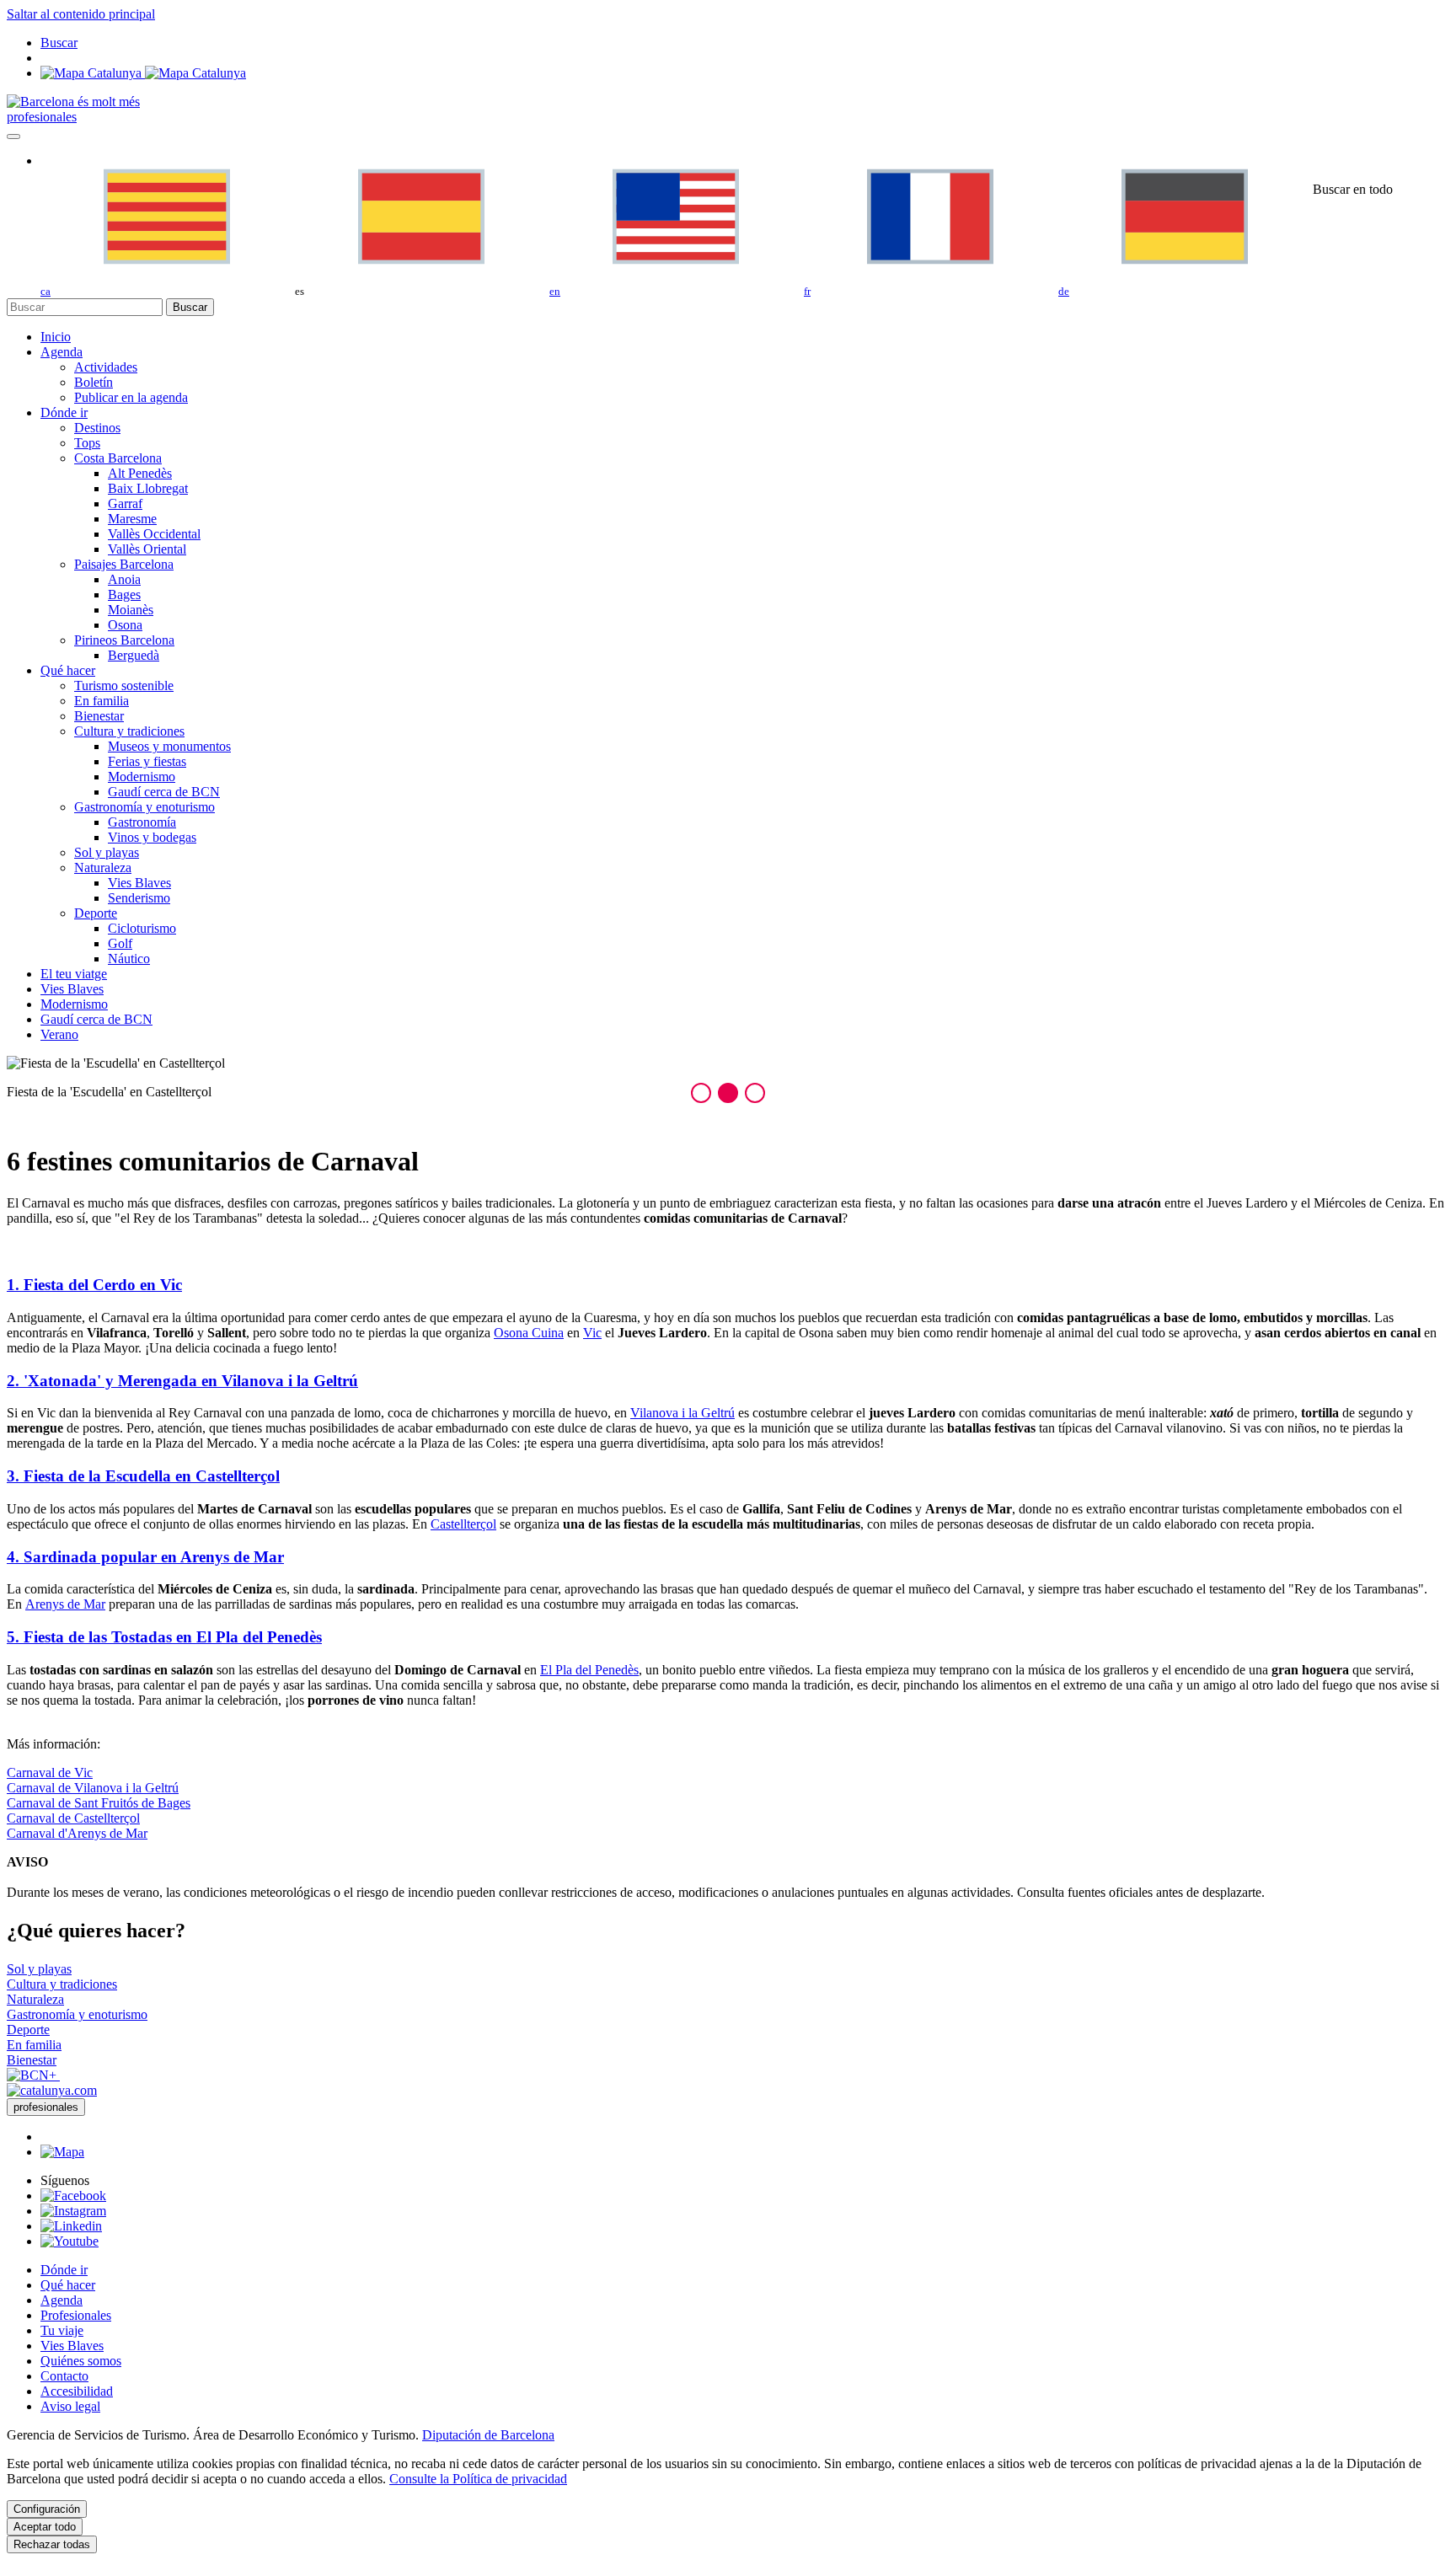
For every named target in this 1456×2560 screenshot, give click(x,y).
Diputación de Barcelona (488, 2435)
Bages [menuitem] (124, 594)
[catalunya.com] (52, 2090)
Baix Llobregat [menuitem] (148, 488)
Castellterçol (463, 1524)
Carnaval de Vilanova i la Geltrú (93, 1788)
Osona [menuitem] (125, 625)
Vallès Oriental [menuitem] (147, 549)
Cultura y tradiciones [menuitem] (129, 731)
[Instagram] (73, 2211)
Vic (592, 1333)
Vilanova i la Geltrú (682, 1413)
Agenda (62, 2300)
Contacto (64, 2376)
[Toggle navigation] (13, 137)
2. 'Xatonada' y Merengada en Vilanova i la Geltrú (182, 1381)
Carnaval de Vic (50, 1773)
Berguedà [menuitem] (134, 655)
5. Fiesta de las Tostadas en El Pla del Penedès (164, 1637)
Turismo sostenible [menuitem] (124, 686)
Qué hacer (68, 2285)
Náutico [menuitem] (129, 959)
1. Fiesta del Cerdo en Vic (94, 1285)
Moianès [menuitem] (131, 610)
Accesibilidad (77, 2391)
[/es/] (73, 102)
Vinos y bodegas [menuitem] (152, 837)
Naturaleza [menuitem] (103, 868)
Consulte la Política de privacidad (478, 2479)
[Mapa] (143, 73)
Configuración (47, 2509)
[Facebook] (73, 2196)
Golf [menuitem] (120, 943)
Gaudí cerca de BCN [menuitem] (164, 792)
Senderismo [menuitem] (139, 898)
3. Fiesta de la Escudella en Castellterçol (143, 1476)
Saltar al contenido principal (81, 14)
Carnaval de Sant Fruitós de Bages (99, 1803)
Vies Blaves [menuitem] (139, 883)
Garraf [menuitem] (125, 503)
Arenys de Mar (65, 1604)
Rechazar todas (52, 2544)
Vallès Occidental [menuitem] (154, 534)
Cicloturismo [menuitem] (142, 928)
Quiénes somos (81, 2361)
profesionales (42, 117)
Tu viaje (62, 2330)
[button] (701, 1093)
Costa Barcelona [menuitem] (118, 458)
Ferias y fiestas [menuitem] (147, 761)
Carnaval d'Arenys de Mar (77, 1833)
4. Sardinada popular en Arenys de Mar (145, 1557)
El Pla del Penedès (589, 1670)
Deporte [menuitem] (96, 913)
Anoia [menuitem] (124, 579)
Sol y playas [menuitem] (107, 852)
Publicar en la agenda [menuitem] (131, 397)
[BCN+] (33, 2075)
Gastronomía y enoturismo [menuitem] (145, 807)
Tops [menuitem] (87, 443)
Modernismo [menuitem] (142, 777)
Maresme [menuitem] (132, 519)
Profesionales (76, 2315)
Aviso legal (70, 2406)
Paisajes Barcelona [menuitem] (124, 564)
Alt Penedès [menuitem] (140, 473)
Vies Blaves (72, 2346)
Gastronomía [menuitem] (142, 822)
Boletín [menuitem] (94, 382)
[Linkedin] (71, 2226)
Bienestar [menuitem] (99, 716)
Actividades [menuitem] (106, 367)
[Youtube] (70, 2241)
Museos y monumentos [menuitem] (169, 746)
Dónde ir (64, 2270)
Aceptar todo (45, 2527)
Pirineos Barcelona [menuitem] (124, 640)
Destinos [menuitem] (97, 428)
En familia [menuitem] (102, 701)
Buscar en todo (1353, 189)
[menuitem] (56, 337)
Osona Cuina (529, 1333)
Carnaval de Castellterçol (73, 1818)
